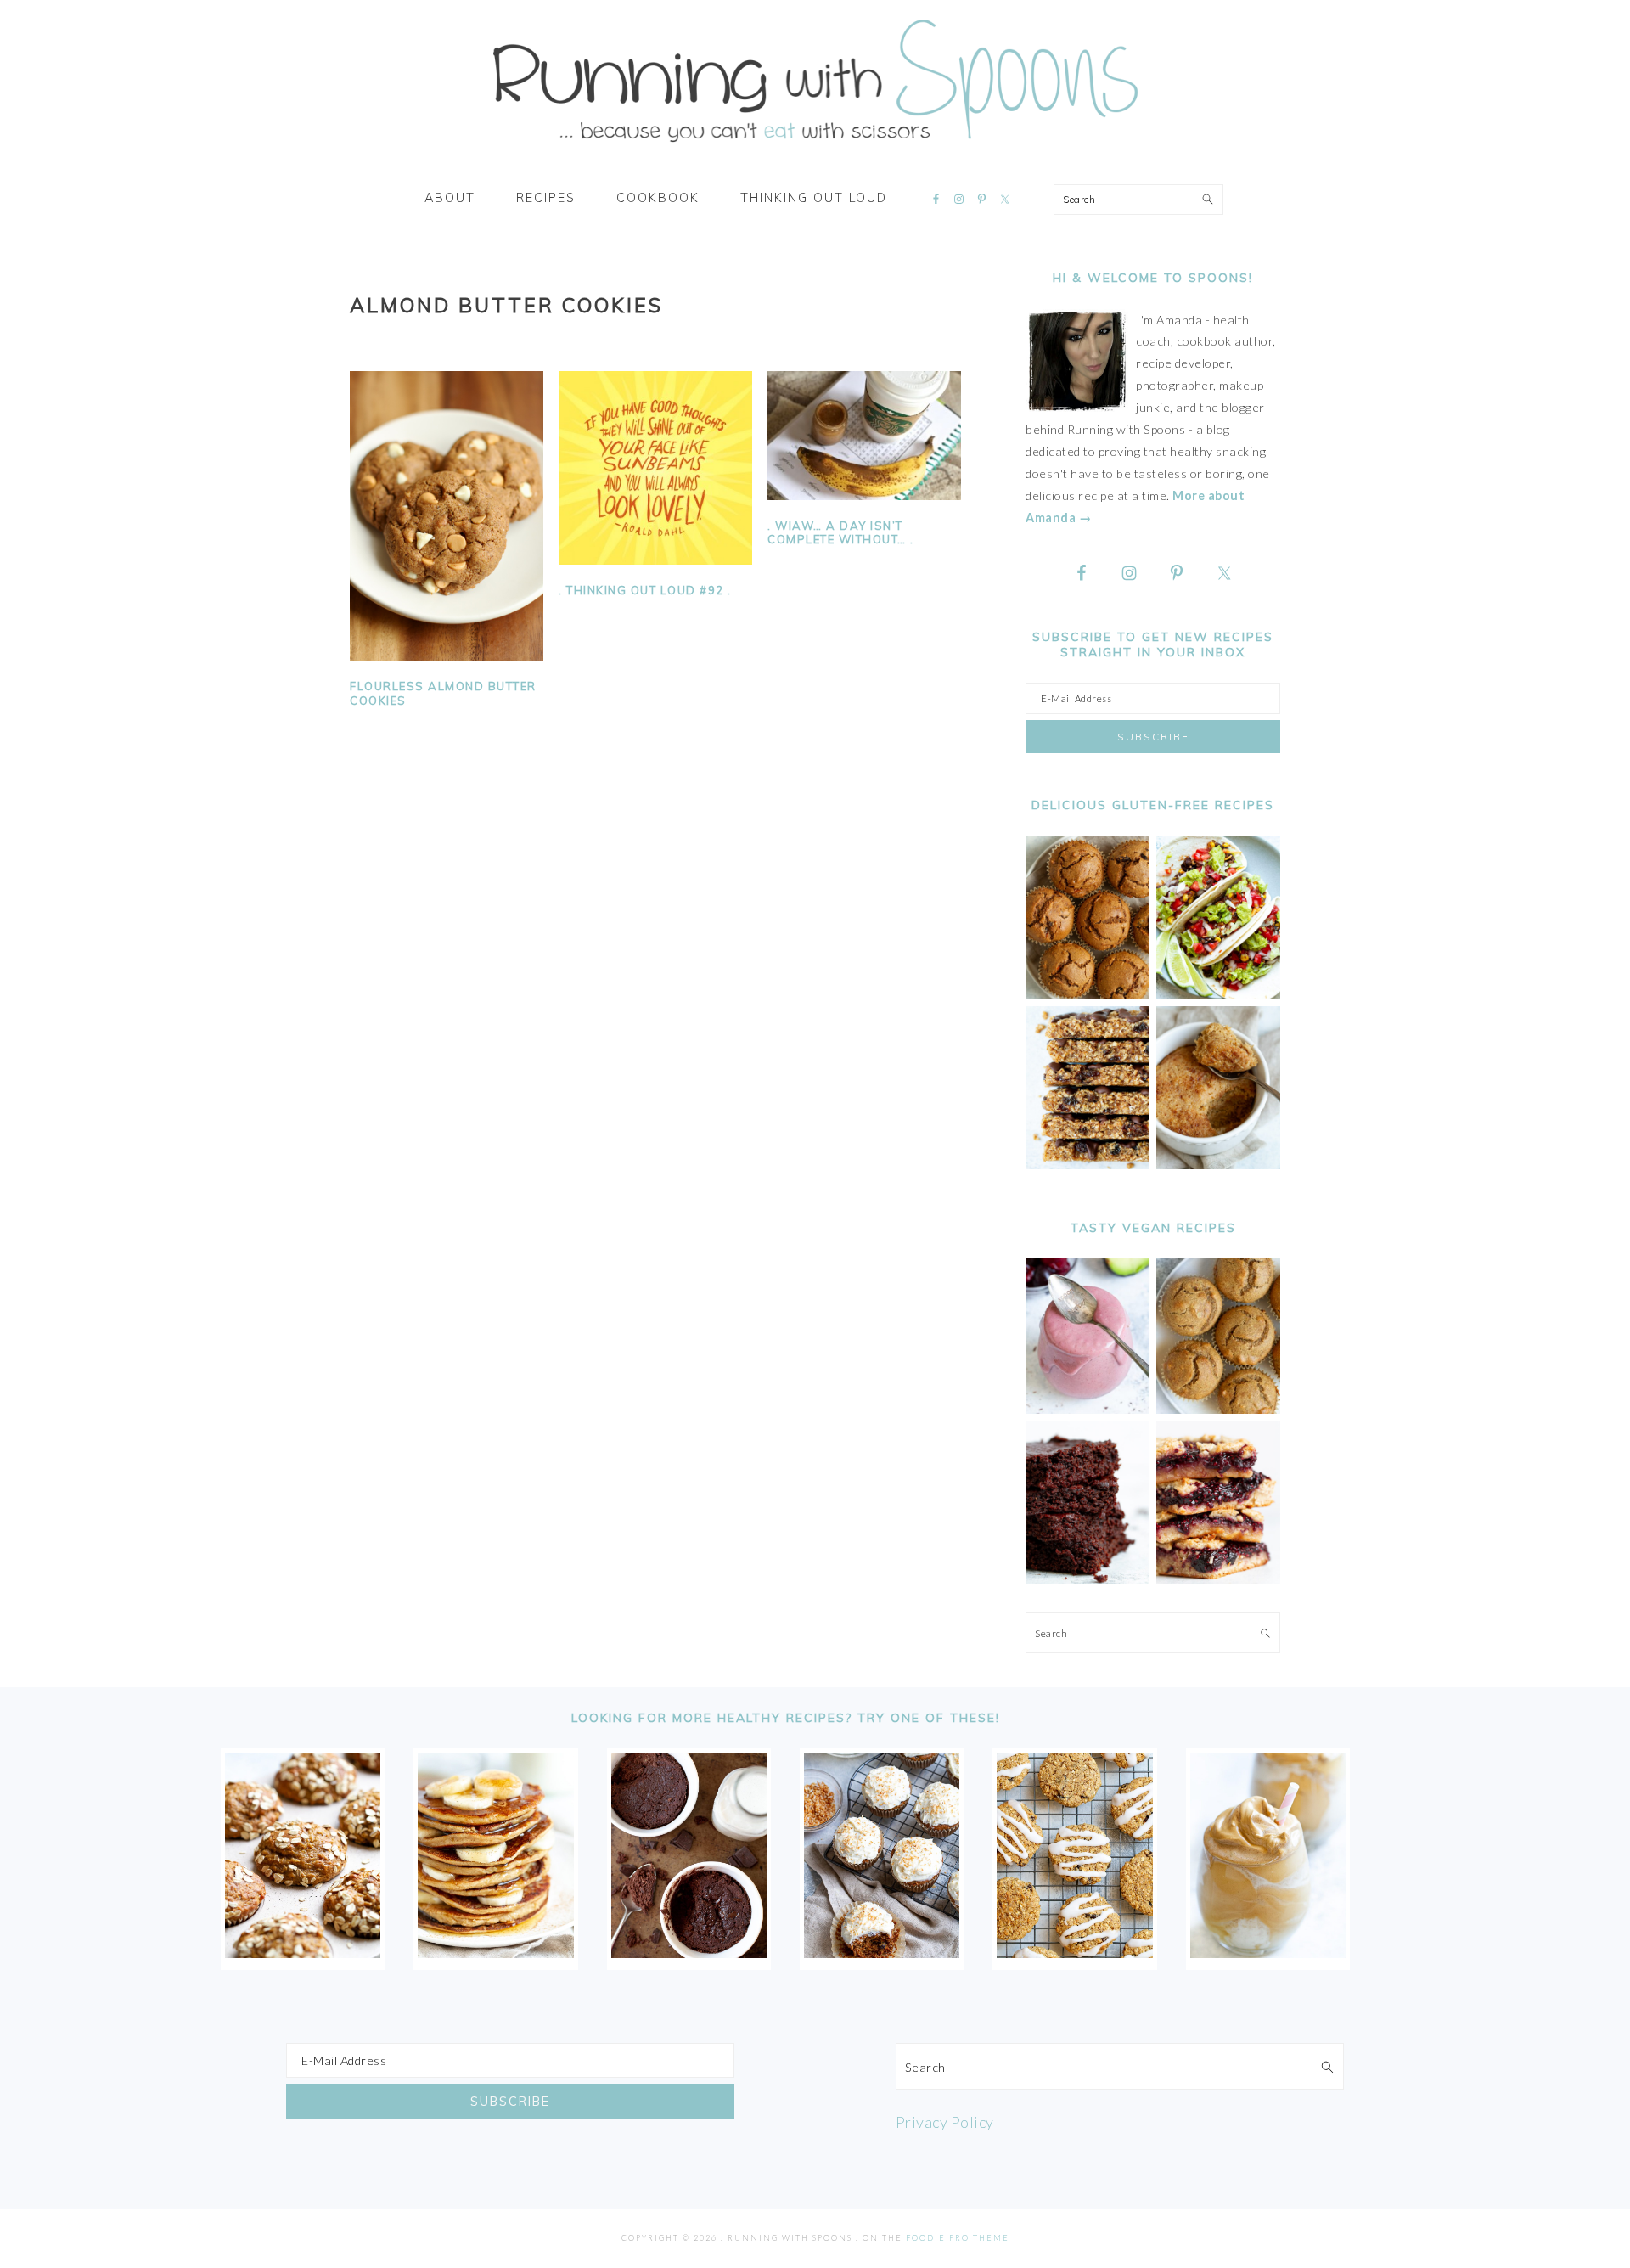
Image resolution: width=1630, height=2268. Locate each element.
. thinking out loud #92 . (645, 590)
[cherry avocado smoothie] (1088, 1409)
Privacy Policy (945, 2122)
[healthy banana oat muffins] (303, 1952)
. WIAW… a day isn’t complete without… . (841, 533)
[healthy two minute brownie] (689, 1952)
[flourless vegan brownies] (1088, 1580)
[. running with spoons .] (815, 148)
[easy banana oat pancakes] (495, 1952)
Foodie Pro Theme (958, 2238)
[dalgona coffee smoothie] (1268, 1952)
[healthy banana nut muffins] (1218, 1409)
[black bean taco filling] (1218, 995)
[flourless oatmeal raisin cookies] (1074, 1952)
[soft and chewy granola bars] (1088, 1165)
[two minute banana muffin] (1218, 1165)
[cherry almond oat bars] (1218, 1580)
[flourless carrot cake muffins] (882, 1952)
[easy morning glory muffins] (1088, 995)
